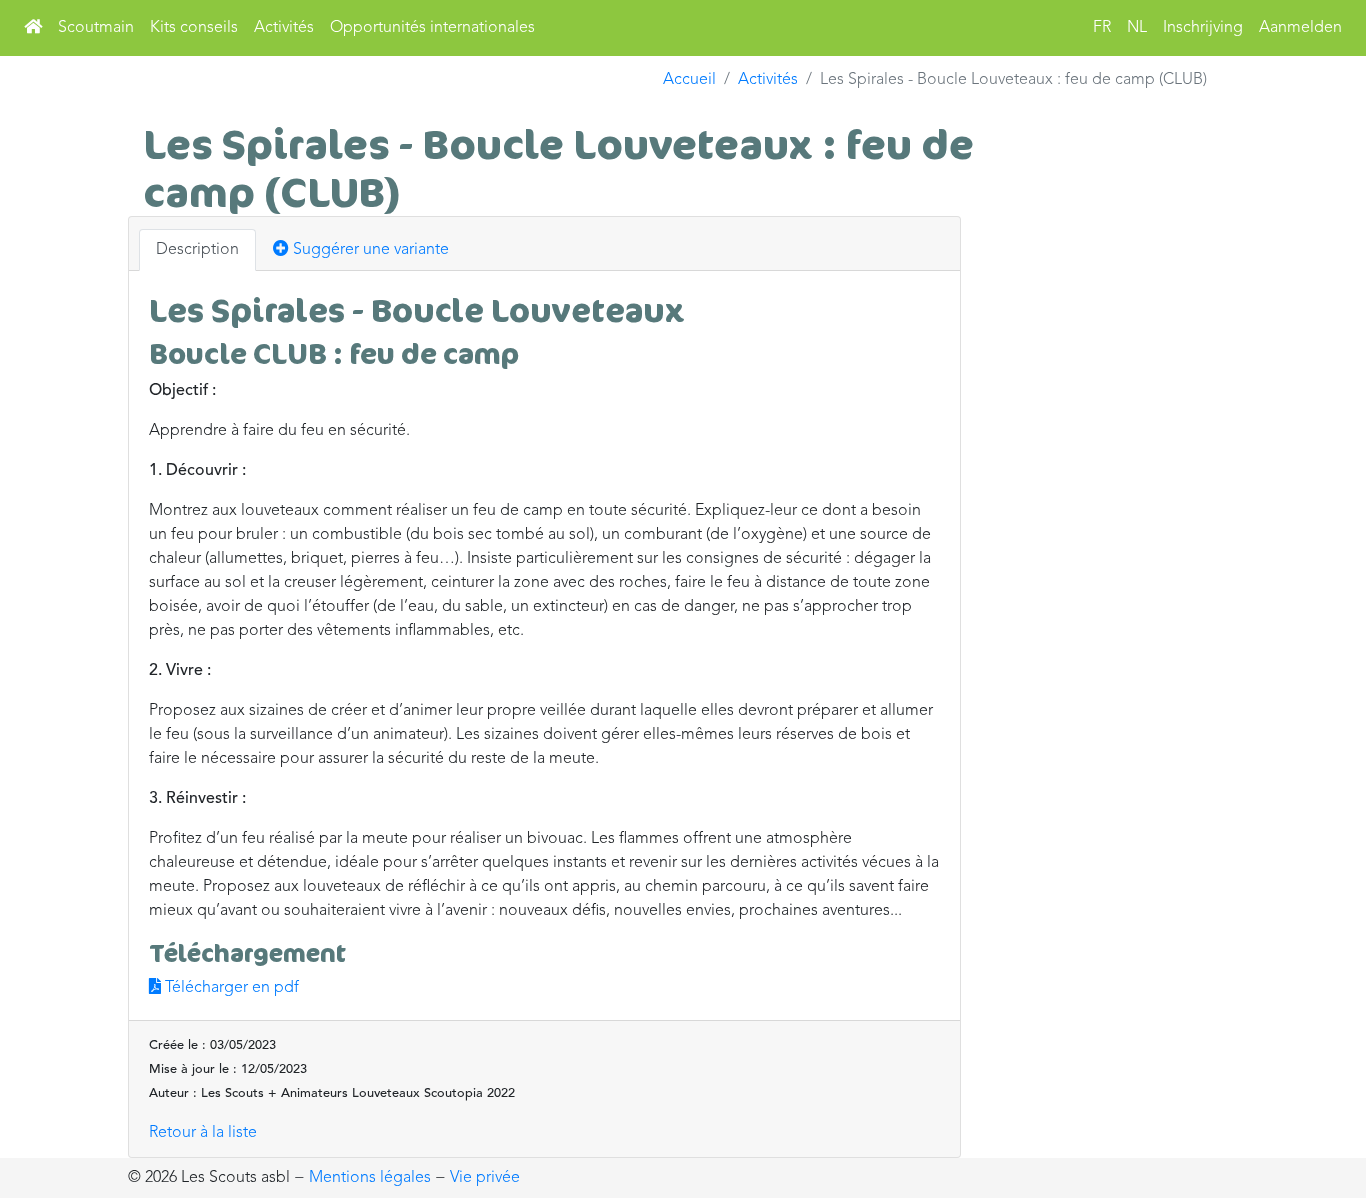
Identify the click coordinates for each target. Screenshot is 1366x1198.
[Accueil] (33, 28)
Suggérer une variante (369, 250)
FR (1102, 28)
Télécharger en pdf (230, 988)
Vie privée (485, 1178)
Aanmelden (1300, 28)
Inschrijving (1203, 28)
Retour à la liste (203, 1133)
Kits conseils (194, 28)
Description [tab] (197, 250)
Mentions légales (370, 1178)
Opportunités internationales (432, 28)
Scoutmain (96, 28)
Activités (284, 28)
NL (1137, 28)
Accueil (689, 80)
